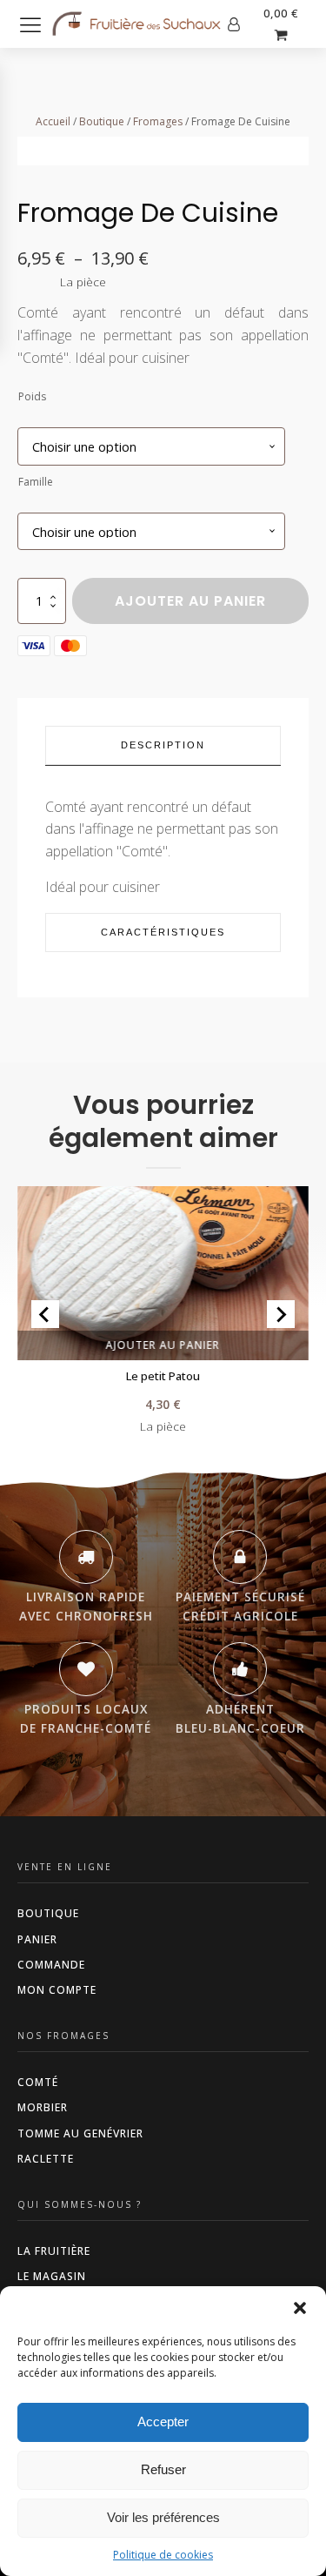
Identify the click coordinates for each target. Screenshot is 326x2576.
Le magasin (52, 2276)
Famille (36, 482)
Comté (38, 2082)
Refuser (163, 2469)
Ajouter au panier (190, 601)
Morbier (43, 2107)
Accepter (163, 2422)
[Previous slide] (45, 1314)
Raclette (46, 2159)
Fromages (158, 121)
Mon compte (57, 1990)
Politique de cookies (163, 2555)
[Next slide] (281, 1314)
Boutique (102, 121)
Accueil (53, 121)
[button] (300, 2308)
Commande (51, 1965)
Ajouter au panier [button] (163, 1345)
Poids (32, 396)
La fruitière (54, 2251)
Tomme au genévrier (80, 2133)
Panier (37, 1939)
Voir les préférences (163, 2517)
